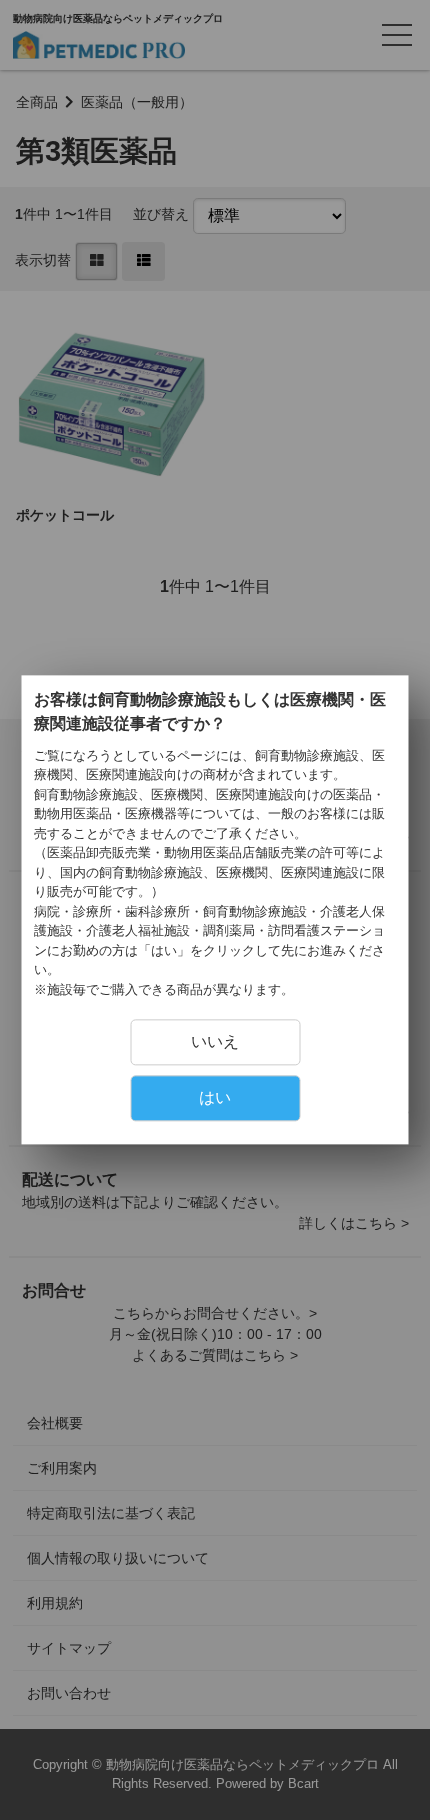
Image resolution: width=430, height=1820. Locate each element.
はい (215, 1098)
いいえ (215, 1042)
